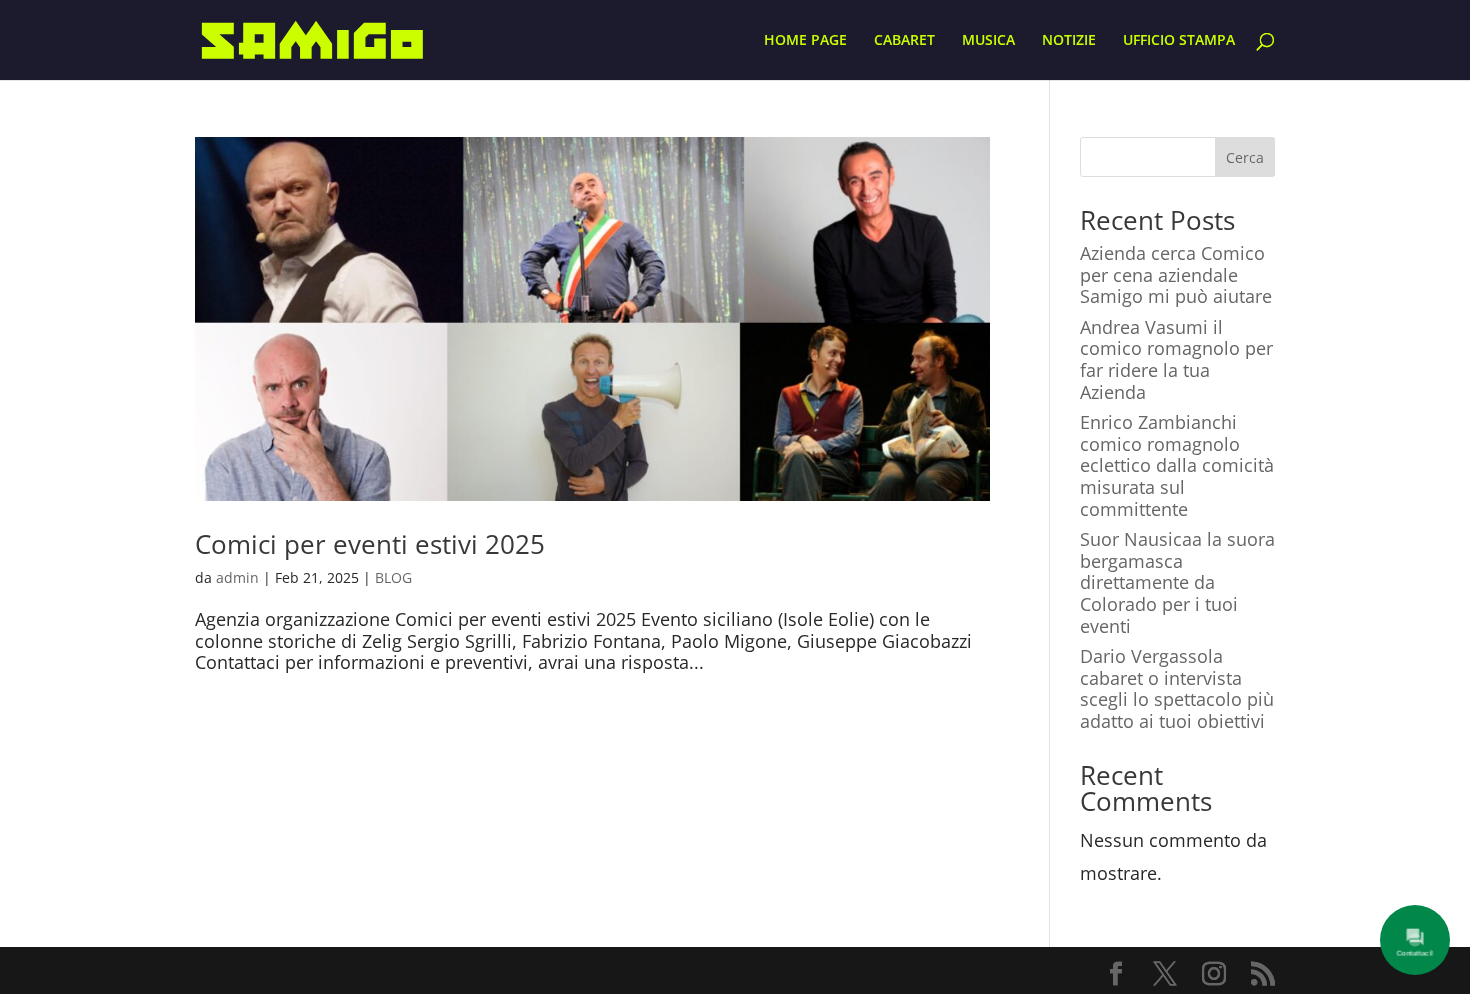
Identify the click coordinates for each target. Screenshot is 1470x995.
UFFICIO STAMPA (1179, 41)
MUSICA (988, 41)
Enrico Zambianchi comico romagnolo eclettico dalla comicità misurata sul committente (1177, 465)
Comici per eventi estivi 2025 (370, 544)
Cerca (1245, 157)
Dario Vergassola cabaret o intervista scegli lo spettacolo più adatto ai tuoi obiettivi (1177, 688)
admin (237, 577)
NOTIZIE (1069, 41)
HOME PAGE (805, 41)
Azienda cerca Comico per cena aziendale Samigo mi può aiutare (1176, 274)
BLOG (393, 577)
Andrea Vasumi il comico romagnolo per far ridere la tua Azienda (1176, 359)
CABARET (904, 41)
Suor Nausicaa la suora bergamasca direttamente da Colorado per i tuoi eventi (1177, 582)
